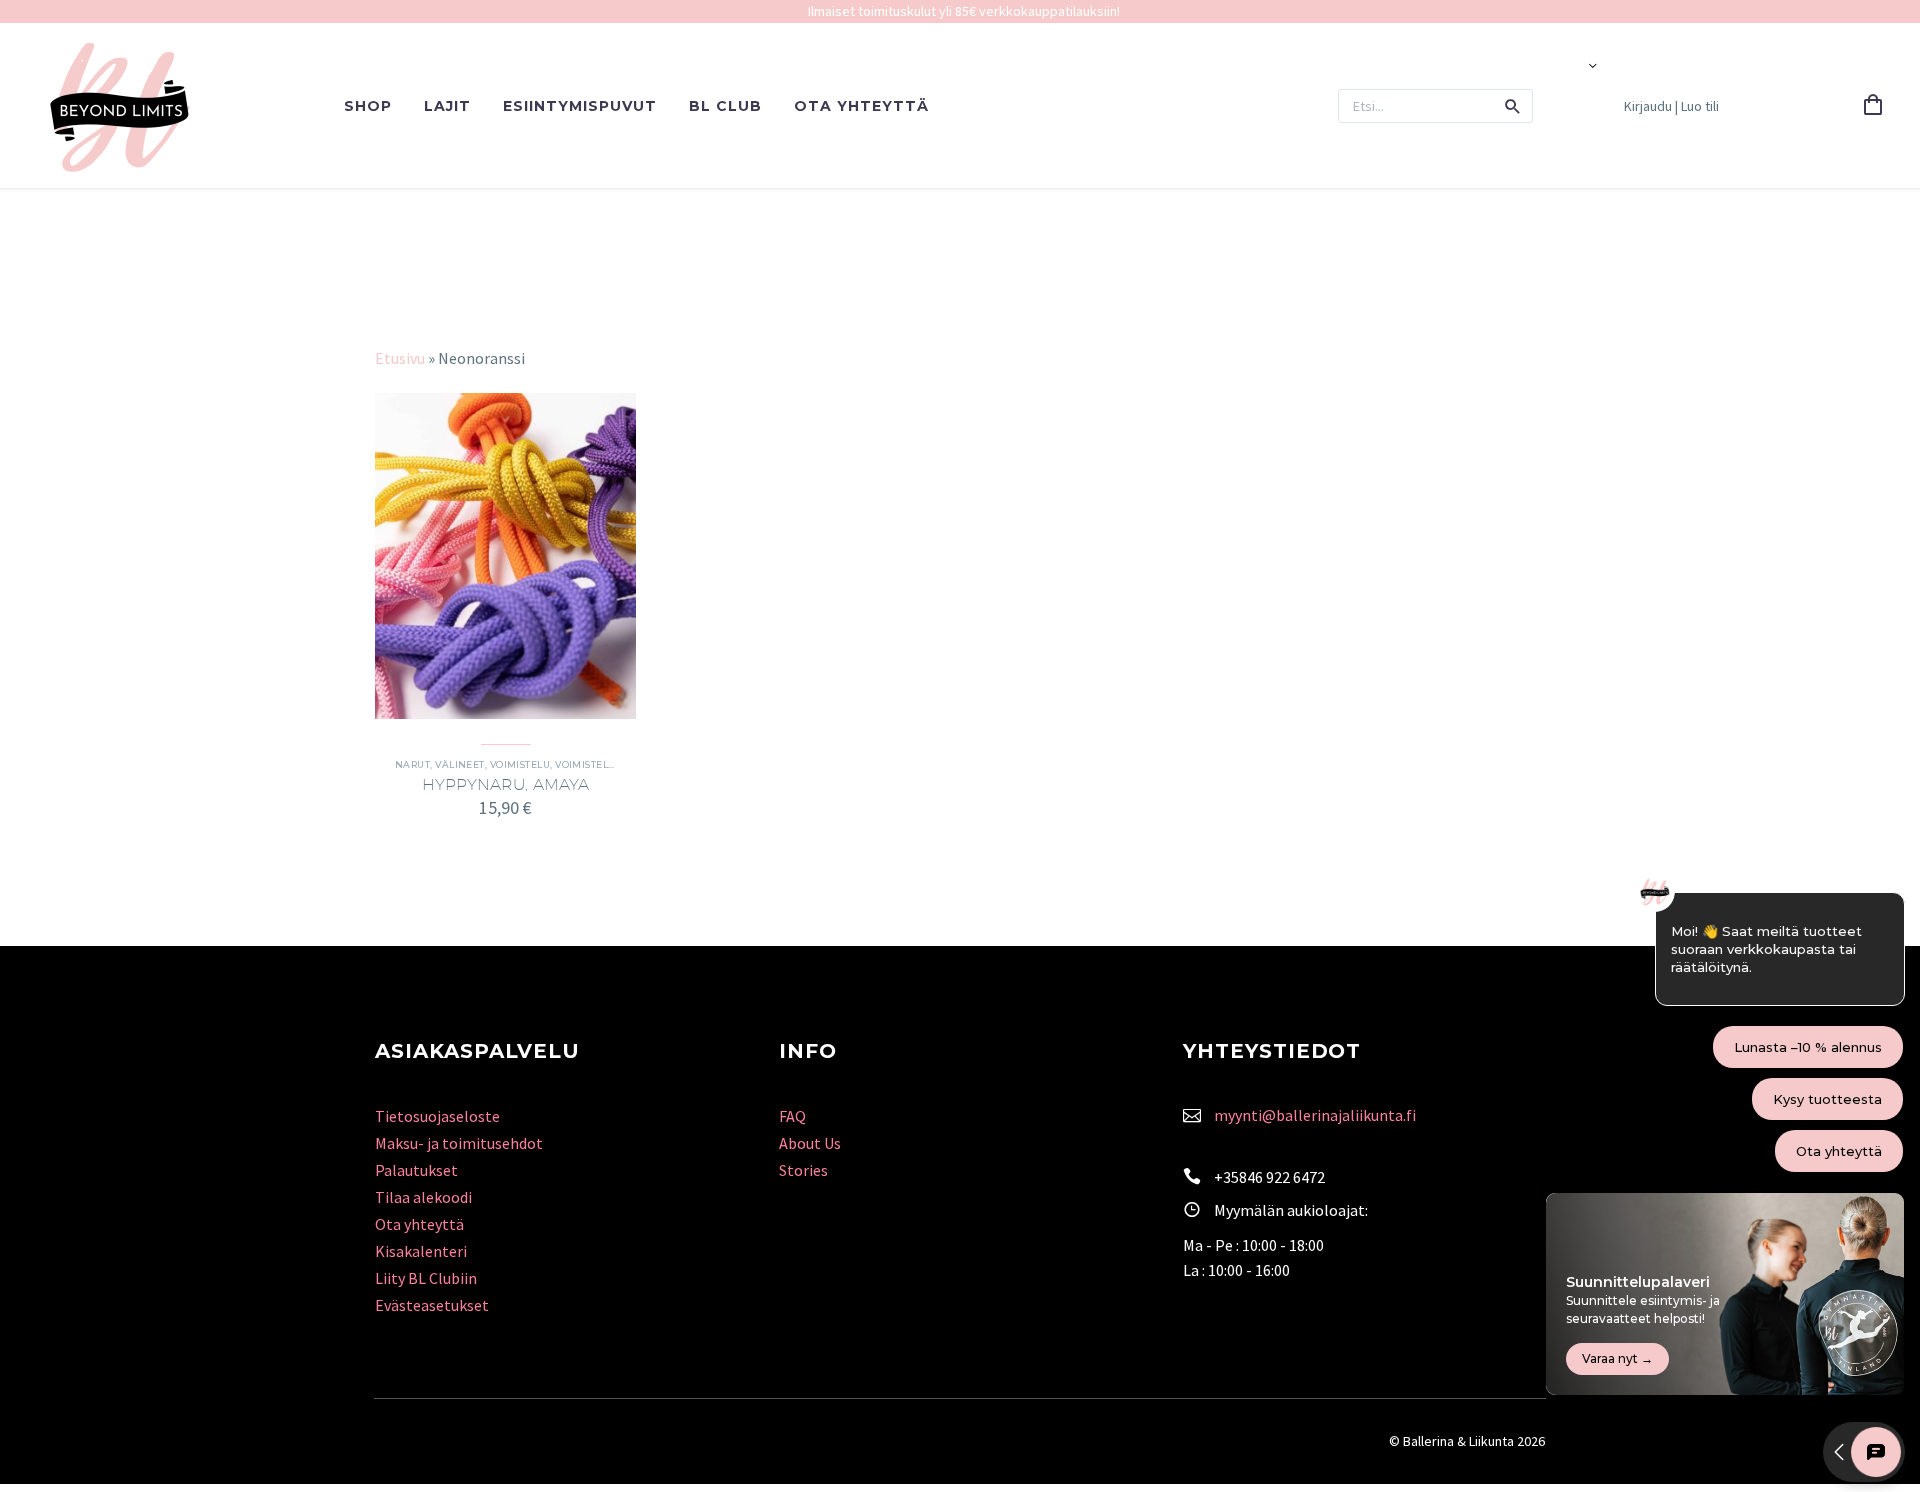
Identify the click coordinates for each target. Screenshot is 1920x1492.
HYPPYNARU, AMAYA (505, 784)
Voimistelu (520, 764)
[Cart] (1873, 106)
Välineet (460, 764)
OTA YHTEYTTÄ (861, 106)
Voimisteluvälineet (610, 764)
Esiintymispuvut (580, 106)
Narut (412, 764)
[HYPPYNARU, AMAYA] (505, 556)
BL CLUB (725, 106)
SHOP (368, 106)
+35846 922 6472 (1269, 1177)
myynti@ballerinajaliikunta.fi (1315, 1115)
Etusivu (400, 358)
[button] (1513, 106)
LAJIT (447, 106)
